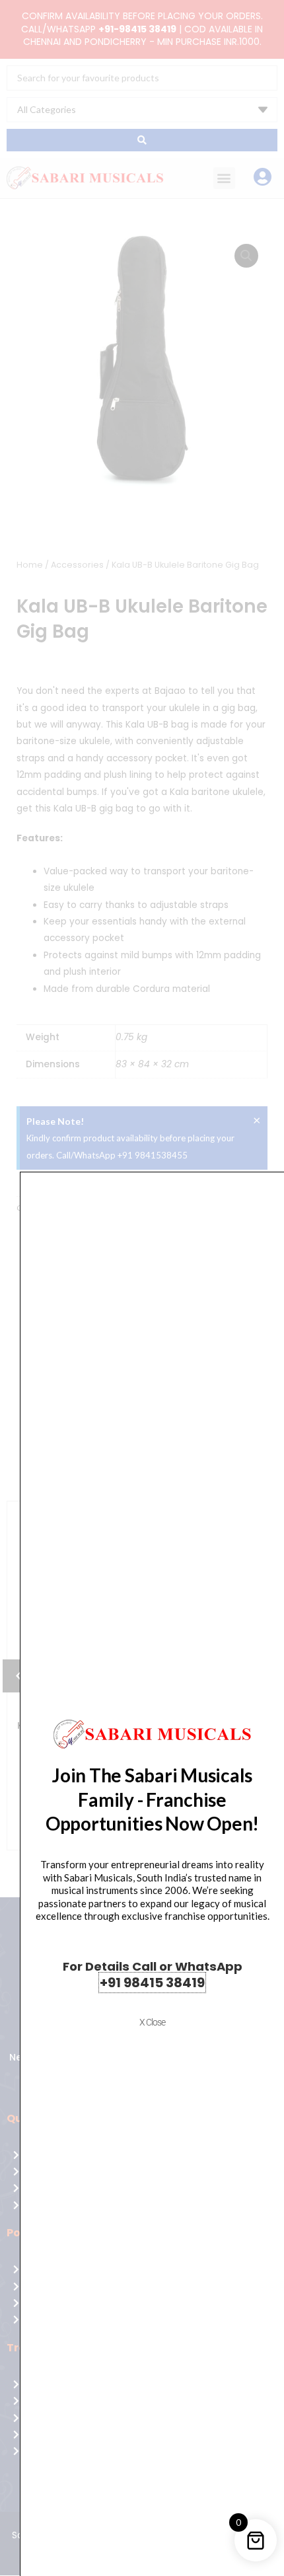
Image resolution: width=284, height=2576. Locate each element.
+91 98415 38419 (152, 1983)
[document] (142, 1288)
